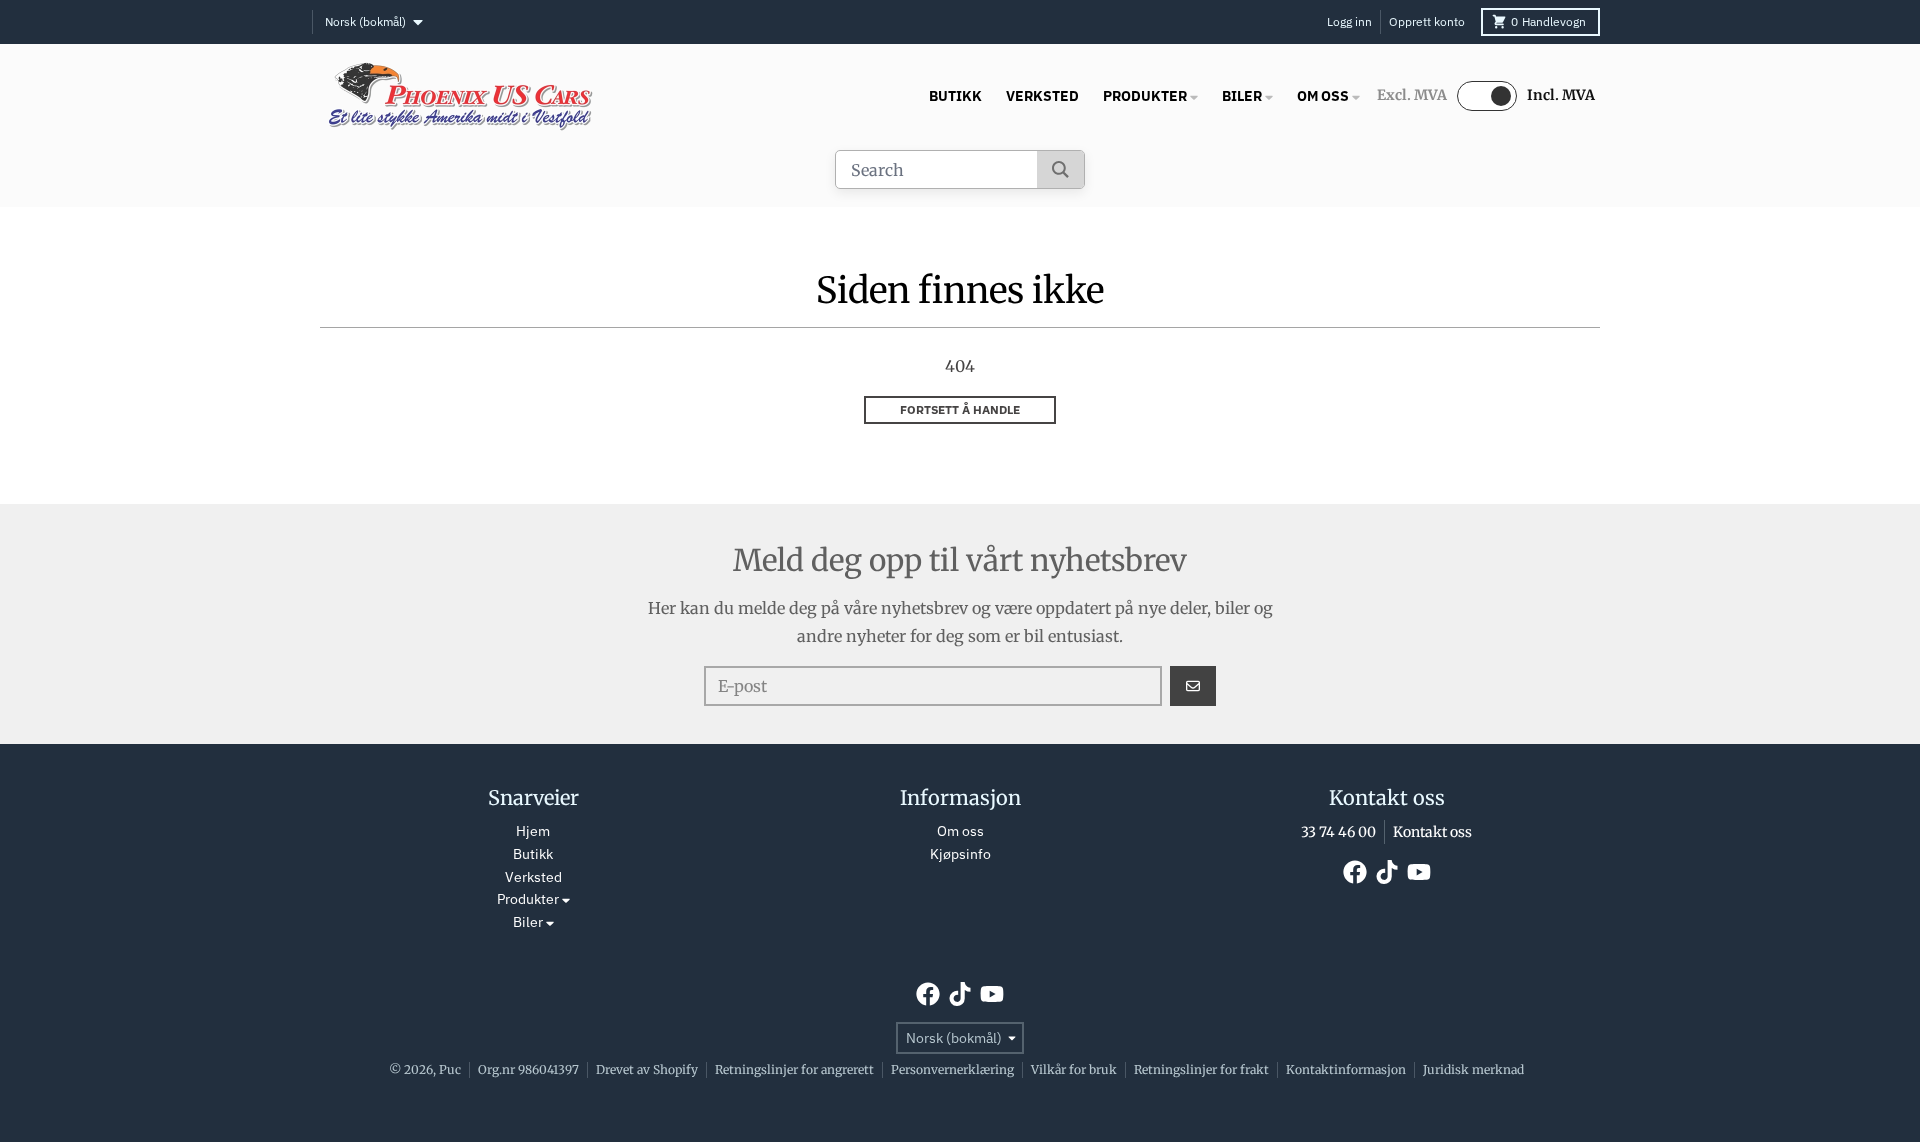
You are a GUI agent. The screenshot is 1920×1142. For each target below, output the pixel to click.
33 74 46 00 (1338, 832)
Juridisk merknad (1473, 1069)
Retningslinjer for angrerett (794, 1069)
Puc (450, 1069)
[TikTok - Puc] (1387, 872)
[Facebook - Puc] (1355, 872)
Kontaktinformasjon (1346, 1069)
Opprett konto (1427, 21)
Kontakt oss (1432, 832)
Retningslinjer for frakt (1201, 1069)
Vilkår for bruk (1074, 1069)
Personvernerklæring (952, 1069)
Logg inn (1349, 21)
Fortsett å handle (960, 409)
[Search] (1060, 169)
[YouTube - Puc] (1419, 872)
